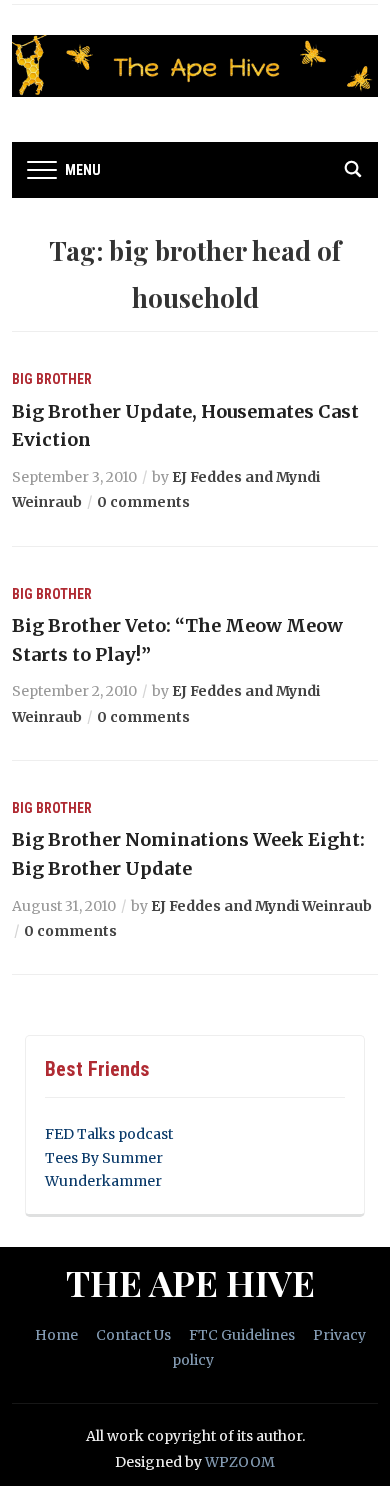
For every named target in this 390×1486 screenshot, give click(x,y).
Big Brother (52, 379)
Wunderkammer (103, 1181)
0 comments (143, 502)
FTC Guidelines (242, 1335)
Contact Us (133, 1335)
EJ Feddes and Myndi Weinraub (261, 906)
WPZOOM (240, 1462)
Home (56, 1335)
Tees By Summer (104, 1158)
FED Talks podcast (109, 1134)
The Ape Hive (190, 1282)
